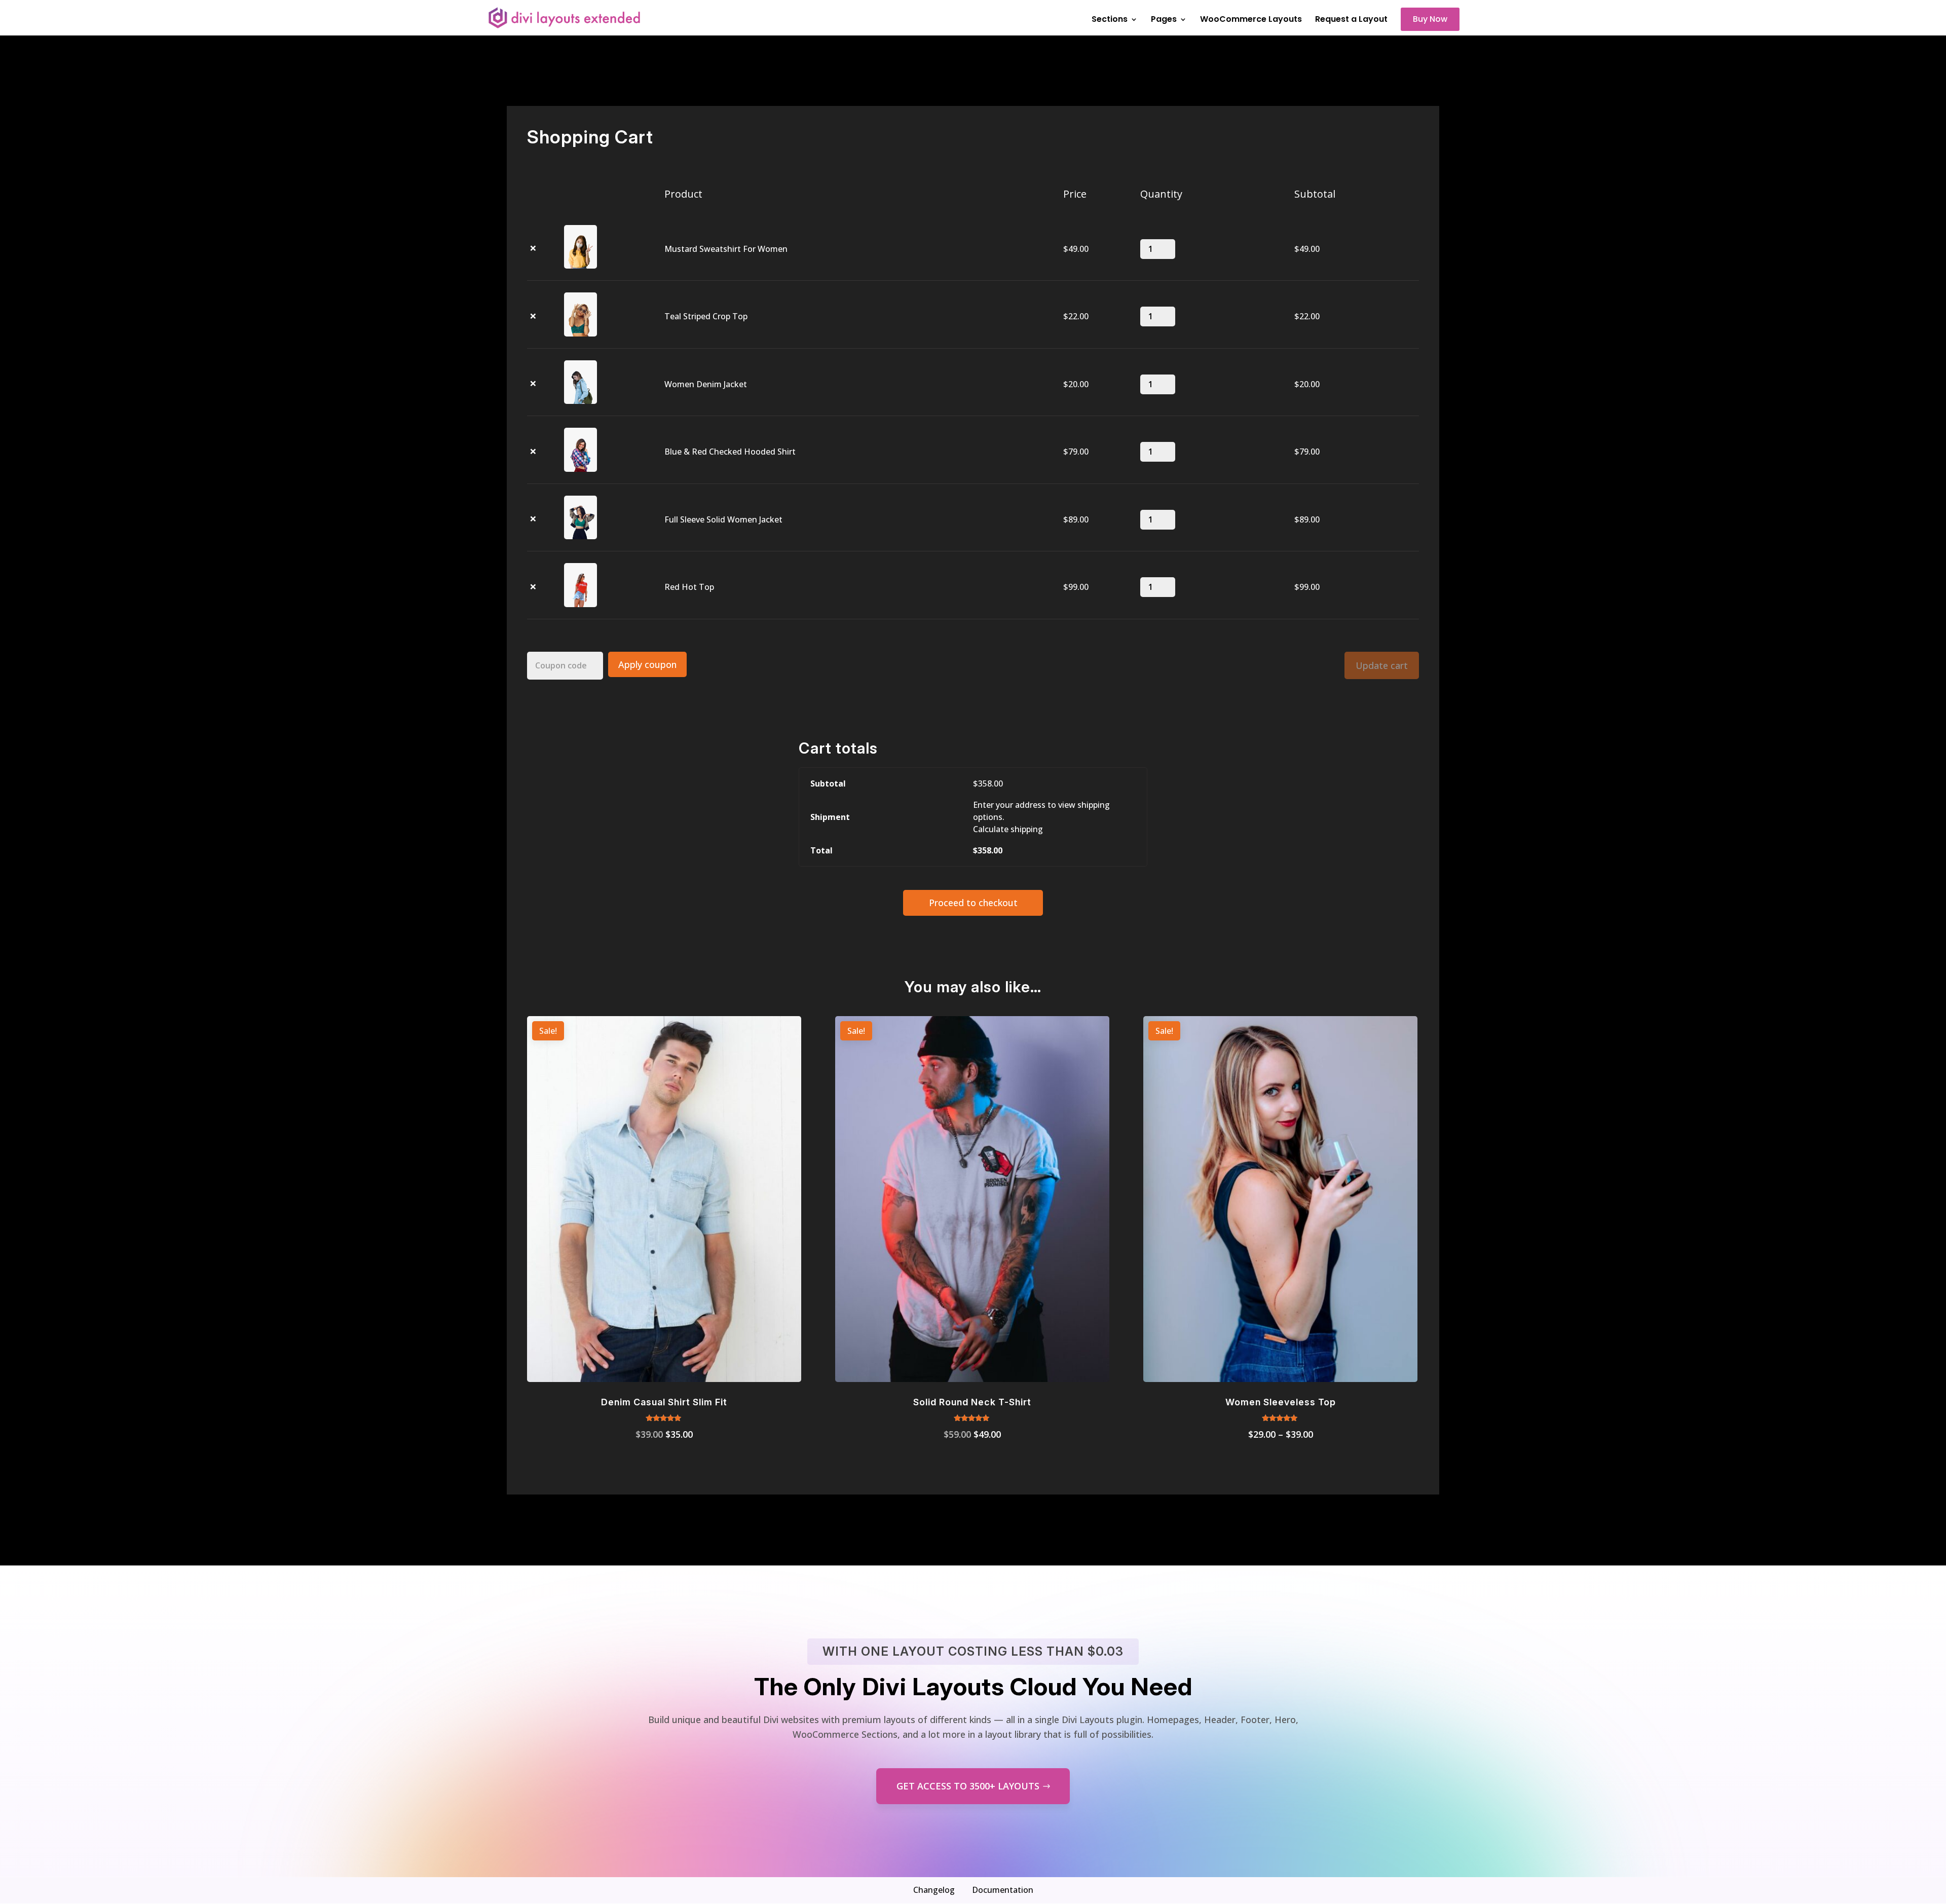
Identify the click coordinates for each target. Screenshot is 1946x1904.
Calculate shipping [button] (1008, 829)
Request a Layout (1351, 20)
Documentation (1003, 1890)
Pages (1164, 20)
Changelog (934, 1890)
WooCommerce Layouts (1251, 20)
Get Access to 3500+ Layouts (968, 1786)
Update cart (1382, 665)
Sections (1110, 20)
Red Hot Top (689, 587)
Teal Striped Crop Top (706, 316)
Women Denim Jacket (706, 384)
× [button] (533, 249)
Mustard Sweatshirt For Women (726, 249)
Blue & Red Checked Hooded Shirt (730, 452)
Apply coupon (647, 664)
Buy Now (1430, 19)
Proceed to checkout (973, 903)
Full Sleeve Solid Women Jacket (723, 519)
